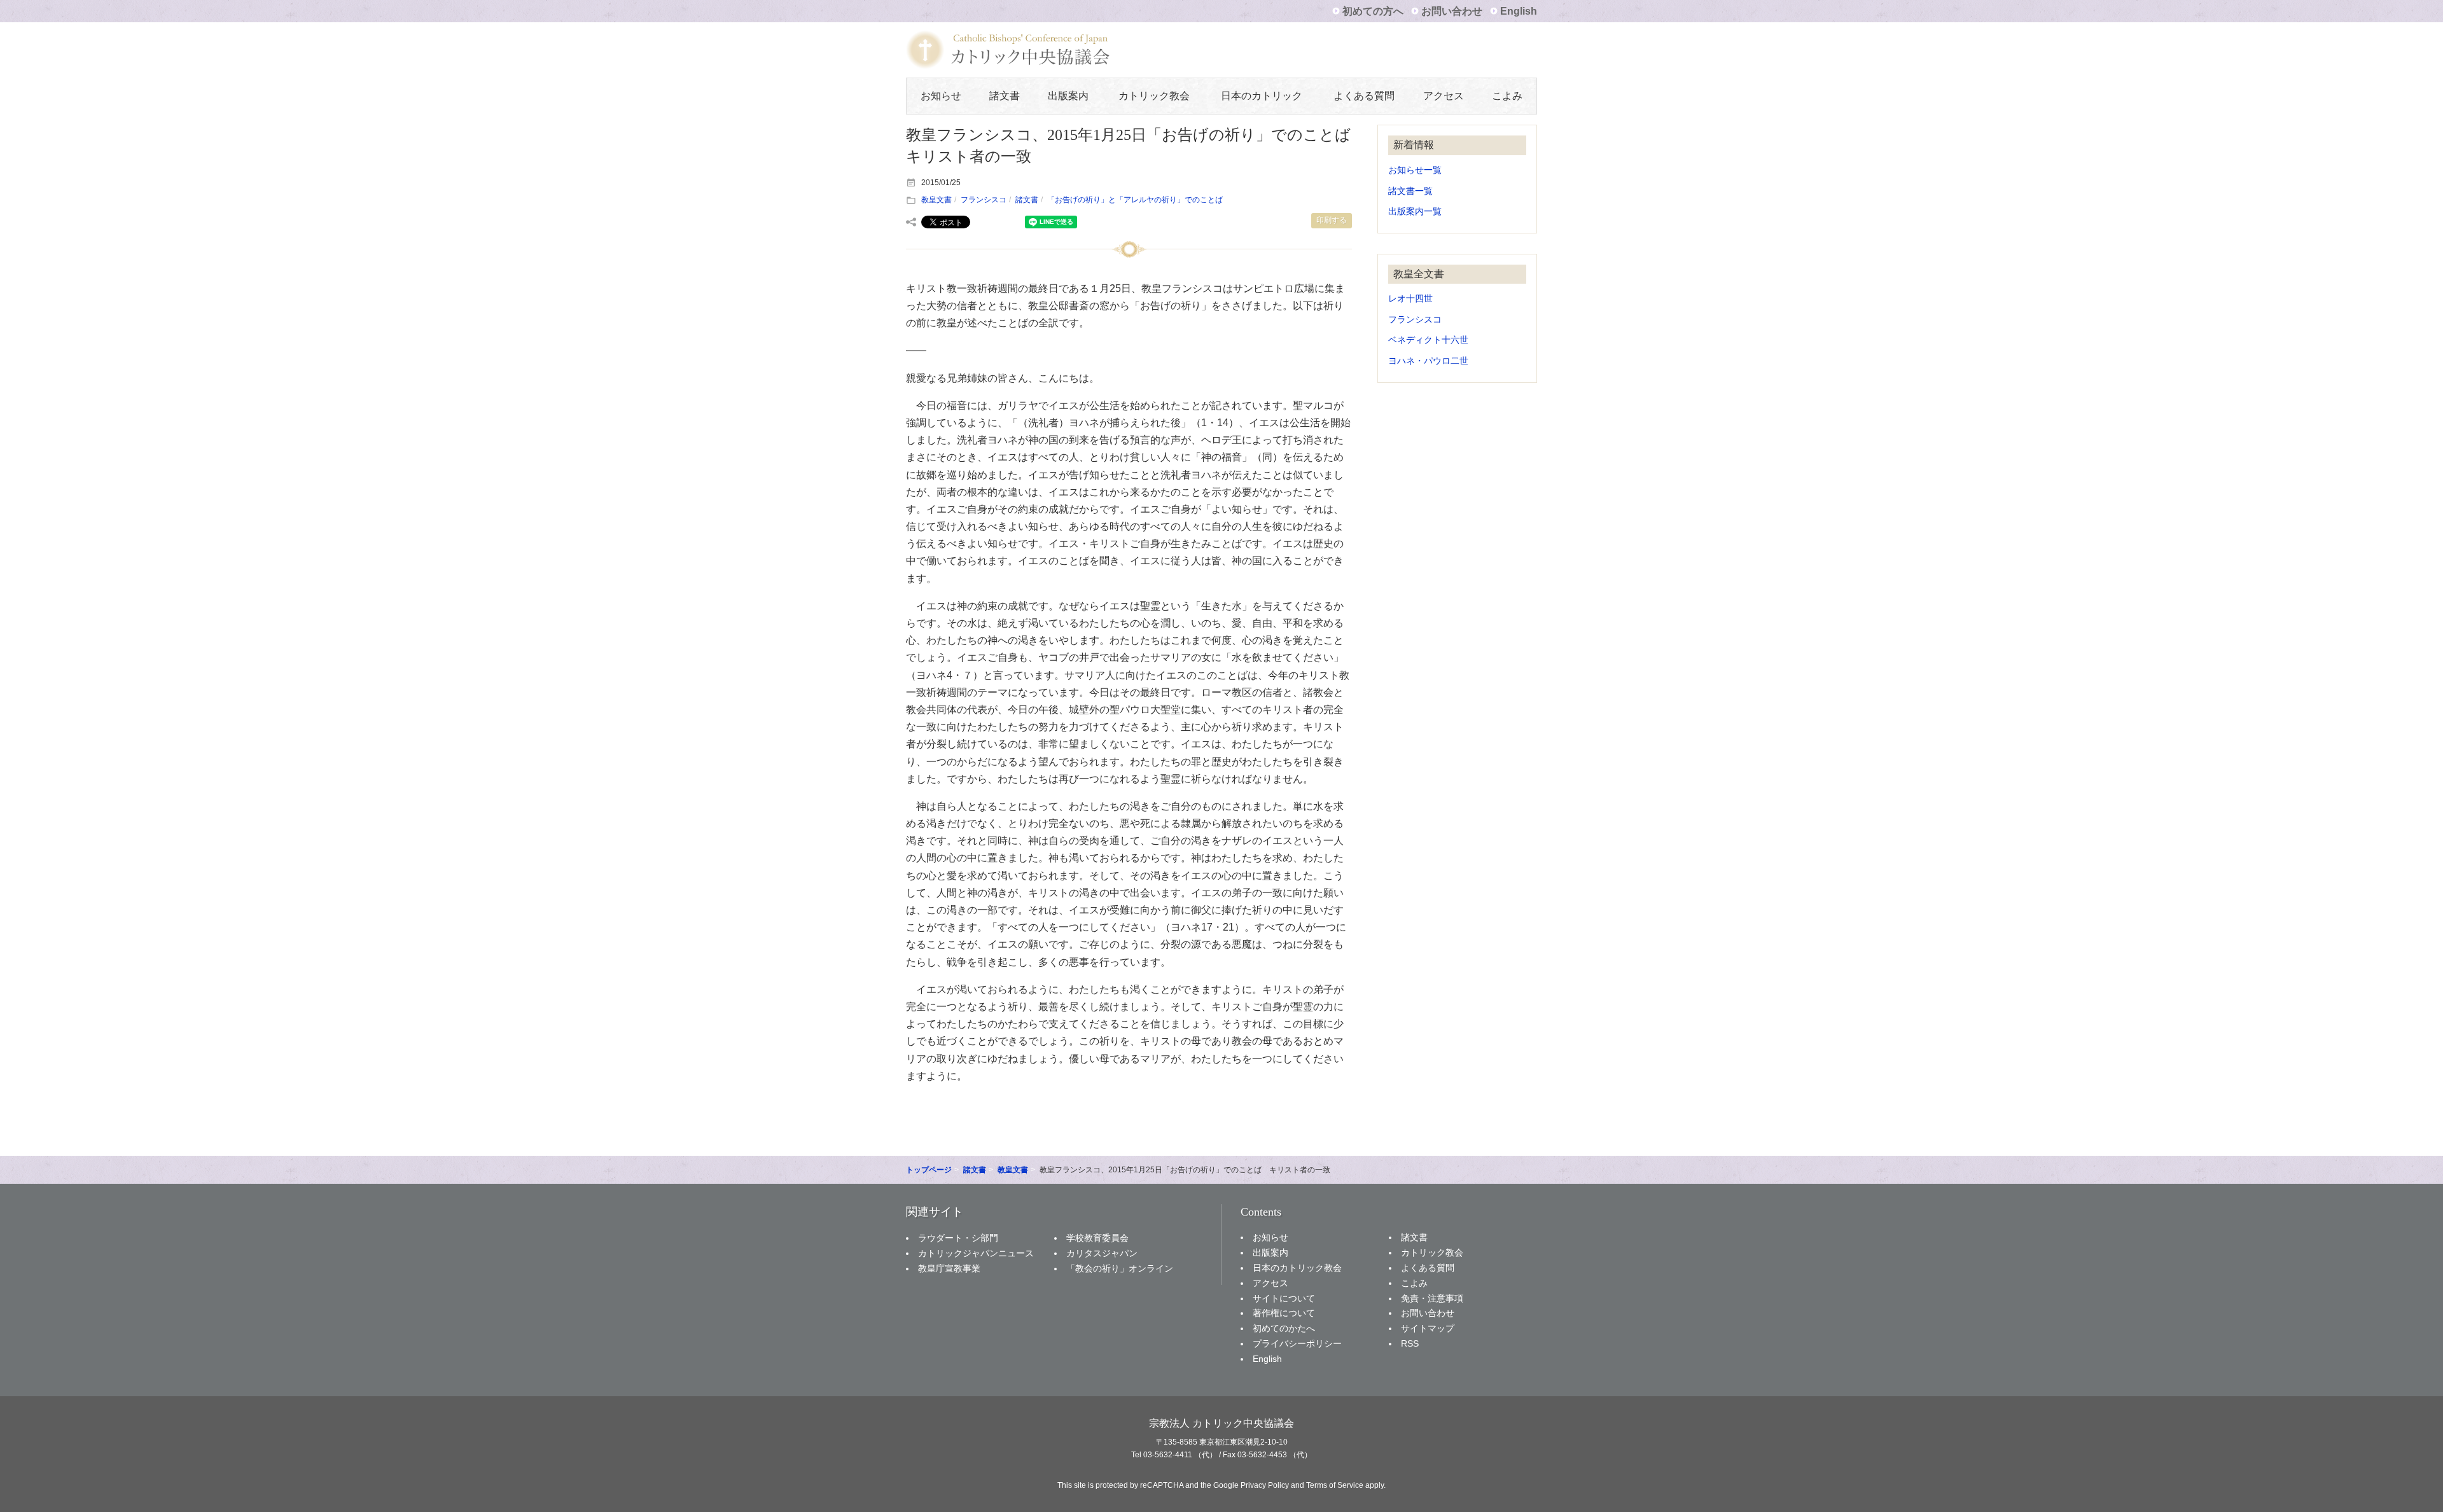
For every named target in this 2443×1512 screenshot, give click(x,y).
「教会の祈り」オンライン (1120, 1268)
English (1519, 11)
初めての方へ (1373, 11)
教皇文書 (936, 200)
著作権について (1284, 1313)
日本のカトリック (1262, 96)
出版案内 (1068, 96)
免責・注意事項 (1432, 1298)
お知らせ (941, 96)
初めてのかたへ (1284, 1328)
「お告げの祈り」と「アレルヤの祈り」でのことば (1135, 200)
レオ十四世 (1410, 299)
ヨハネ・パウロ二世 (1428, 361)
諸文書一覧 (1410, 191)
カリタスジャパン (1102, 1253)
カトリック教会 (1154, 96)
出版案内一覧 (1415, 212)
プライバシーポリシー (1297, 1343)
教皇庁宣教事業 (949, 1268)
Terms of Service (1335, 1485)
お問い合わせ (1452, 11)
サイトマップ (1428, 1328)
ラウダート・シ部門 (958, 1238)
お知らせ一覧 (1415, 170)
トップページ (929, 1170)
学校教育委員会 (1097, 1238)
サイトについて (1284, 1298)
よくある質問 (1364, 96)
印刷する (1332, 220)
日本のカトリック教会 (1297, 1268)
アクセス (1444, 96)
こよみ (1507, 96)
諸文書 (1005, 96)
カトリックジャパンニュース (976, 1253)
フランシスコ (984, 200)
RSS (1410, 1343)
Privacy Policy (1265, 1485)
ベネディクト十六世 (1428, 340)
